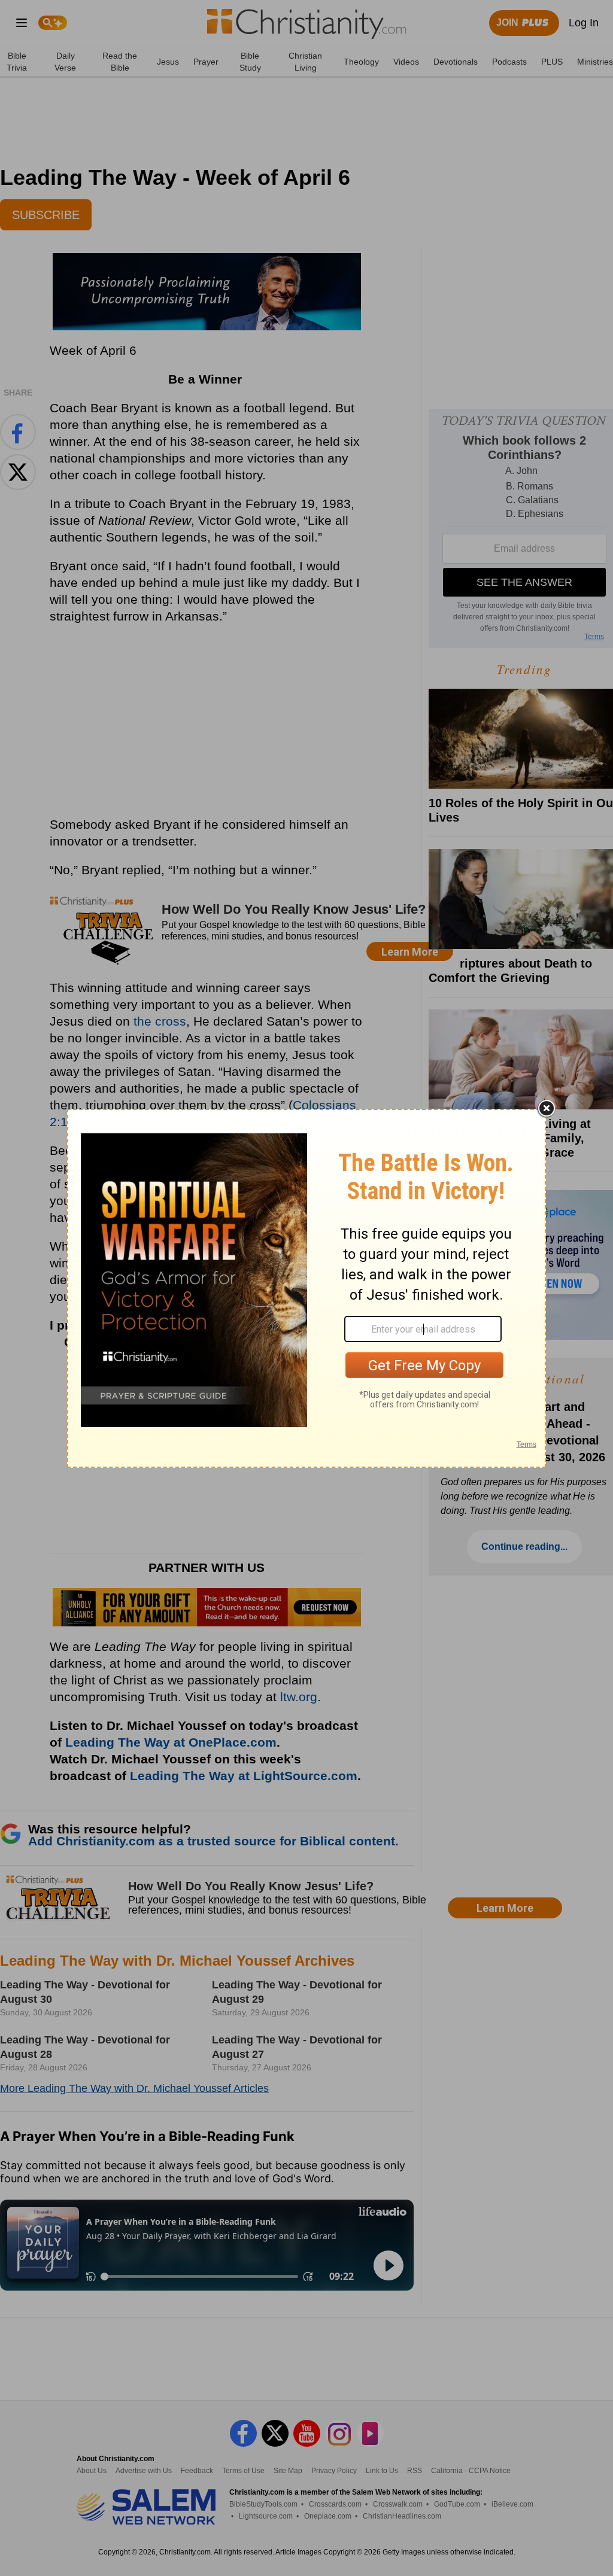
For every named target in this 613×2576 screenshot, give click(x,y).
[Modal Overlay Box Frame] (306, 1288)
